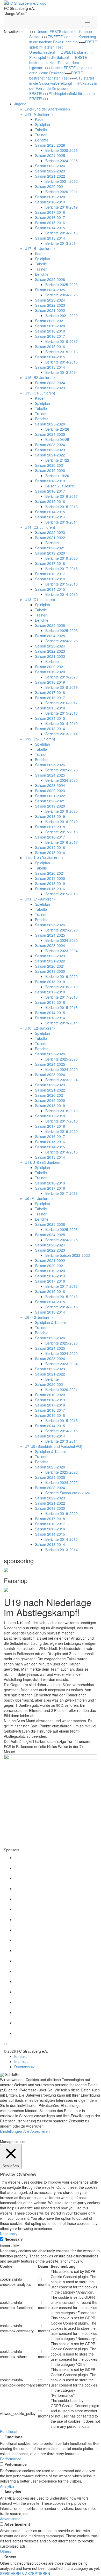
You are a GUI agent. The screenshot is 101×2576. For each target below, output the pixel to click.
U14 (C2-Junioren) (40, 527)
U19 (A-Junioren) (39, 114)
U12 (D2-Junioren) (40, 739)
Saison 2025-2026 (50, 145)
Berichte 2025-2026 (62, 150)
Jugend (20, 104)
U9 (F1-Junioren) (39, 1198)
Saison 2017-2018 (50, 212)
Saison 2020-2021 (50, 186)
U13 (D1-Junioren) (40, 599)
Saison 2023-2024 (50, 166)
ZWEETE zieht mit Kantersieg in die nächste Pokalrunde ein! (63, 39)
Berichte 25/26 (57, 429)
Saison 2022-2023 (50, 171)
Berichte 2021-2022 (62, 181)
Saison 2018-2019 (50, 202)
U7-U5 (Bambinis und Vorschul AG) (53, 1446)
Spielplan (42, 124)
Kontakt (20, 2056)
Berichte (42, 140)
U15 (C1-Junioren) (40, 393)
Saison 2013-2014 (50, 238)
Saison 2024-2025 (50, 155)
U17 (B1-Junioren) (40, 248)
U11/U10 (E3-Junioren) (44, 1162)
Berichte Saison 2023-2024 (68, 1493)
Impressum (23, 2061)
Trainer (41, 135)
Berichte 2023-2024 (62, 951)
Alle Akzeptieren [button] (37, 2131)
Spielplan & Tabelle (51, 1322)
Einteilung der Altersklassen (47, 109)
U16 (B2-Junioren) (40, 377)
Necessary (14, 2239)
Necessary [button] (9, 2234)
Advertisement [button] (12, 2519)
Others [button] (6, 2551)
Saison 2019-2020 (50, 197)
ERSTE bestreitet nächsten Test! (56, 75)
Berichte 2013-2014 (62, 243)
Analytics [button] (7, 2486)
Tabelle (41, 130)
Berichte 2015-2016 (62, 352)
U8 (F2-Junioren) (39, 1317)
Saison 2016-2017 (50, 217)
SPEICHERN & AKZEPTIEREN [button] (25, 2573)
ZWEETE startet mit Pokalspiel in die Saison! (61, 55)
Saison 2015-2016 (50, 223)
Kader (40, 119)
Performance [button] (11, 2459)
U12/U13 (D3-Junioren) (44, 858)
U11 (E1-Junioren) (40, 899)
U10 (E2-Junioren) (40, 1028)
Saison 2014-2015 (50, 228)
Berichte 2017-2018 (62, 568)
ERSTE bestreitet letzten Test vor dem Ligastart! (58, 62)
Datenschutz (24, 2067)
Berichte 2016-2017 (62, 341)
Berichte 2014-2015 (62, 233)
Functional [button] (9, 2431)
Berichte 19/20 (57, 476)
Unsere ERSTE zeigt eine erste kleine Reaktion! (61, 70)
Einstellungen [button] (11, 2131)
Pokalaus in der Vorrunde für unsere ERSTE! (63, 88)
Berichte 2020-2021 (62, 192)
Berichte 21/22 (57, 460)
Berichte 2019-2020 (62, 558)
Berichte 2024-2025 (62, 161)
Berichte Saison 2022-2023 (68, 1255)
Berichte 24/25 (57, 439)
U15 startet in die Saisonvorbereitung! (62, 81)
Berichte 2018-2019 (62, 207)
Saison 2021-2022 (50, 176)
